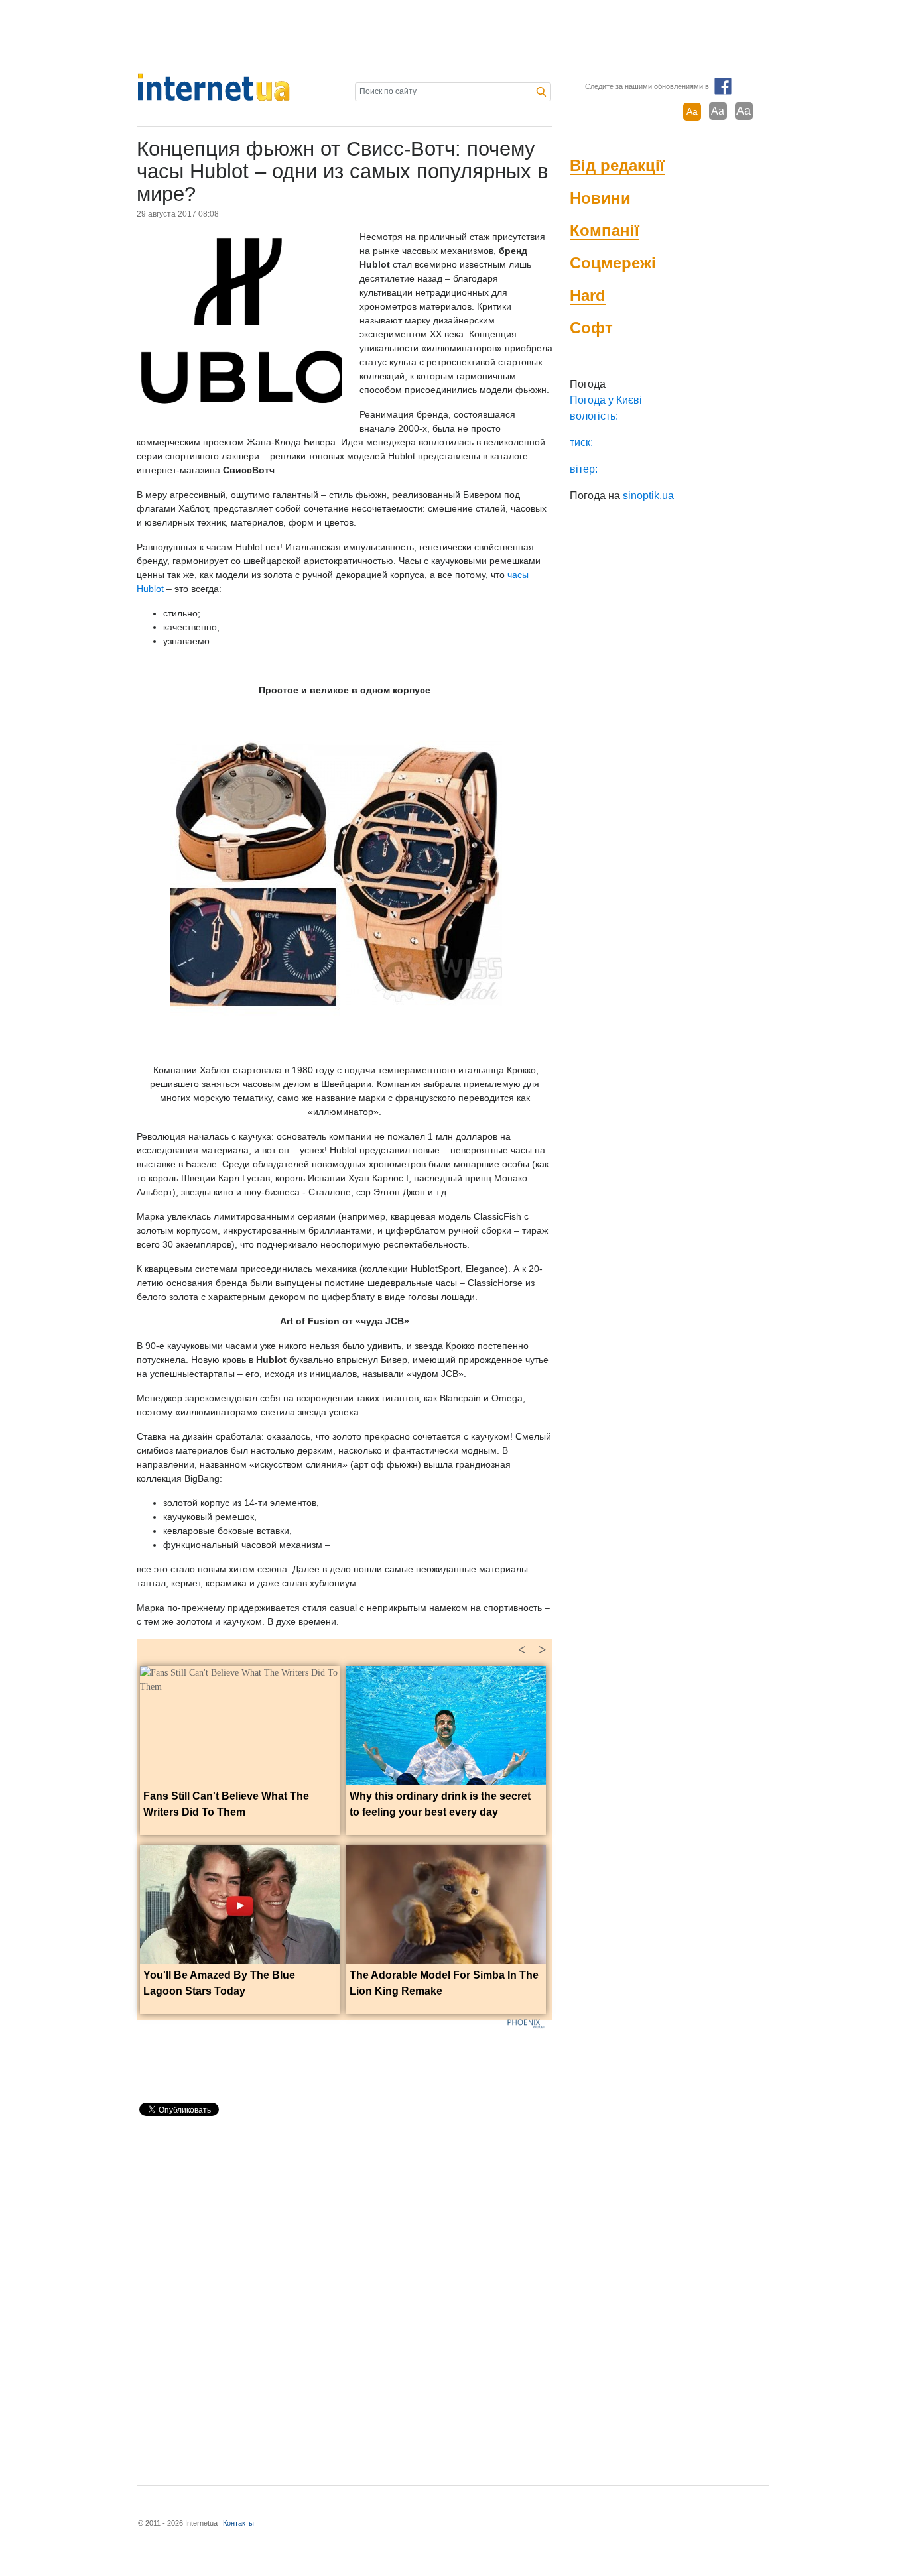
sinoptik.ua (648, 496)
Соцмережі (613, 263)
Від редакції (617, 165)
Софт (591, 328)
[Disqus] (345, 2295)
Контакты (238, 2523)
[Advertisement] (453, 36)
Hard (588, 295)
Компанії (605, 230)
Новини (600, 198)
